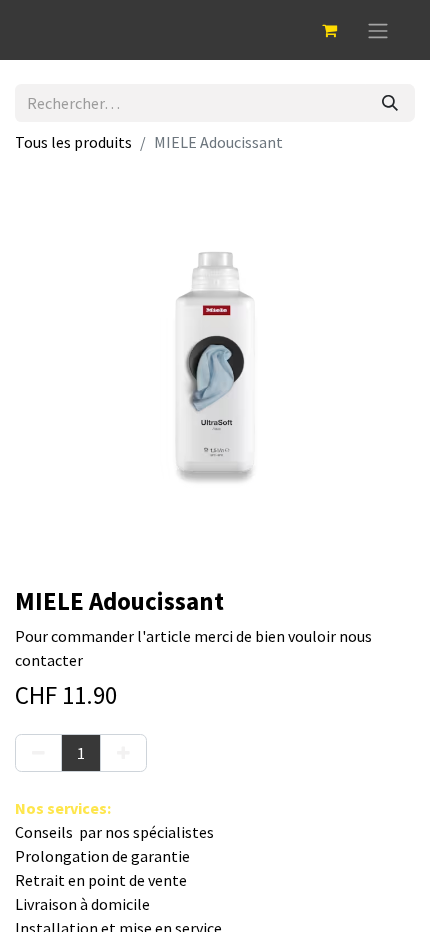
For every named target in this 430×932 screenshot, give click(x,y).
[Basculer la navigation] (378, 30)
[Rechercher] (390, 103)
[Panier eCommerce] (329, 30)
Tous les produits (73, 142)
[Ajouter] (123, 753)
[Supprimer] (38, 753)
